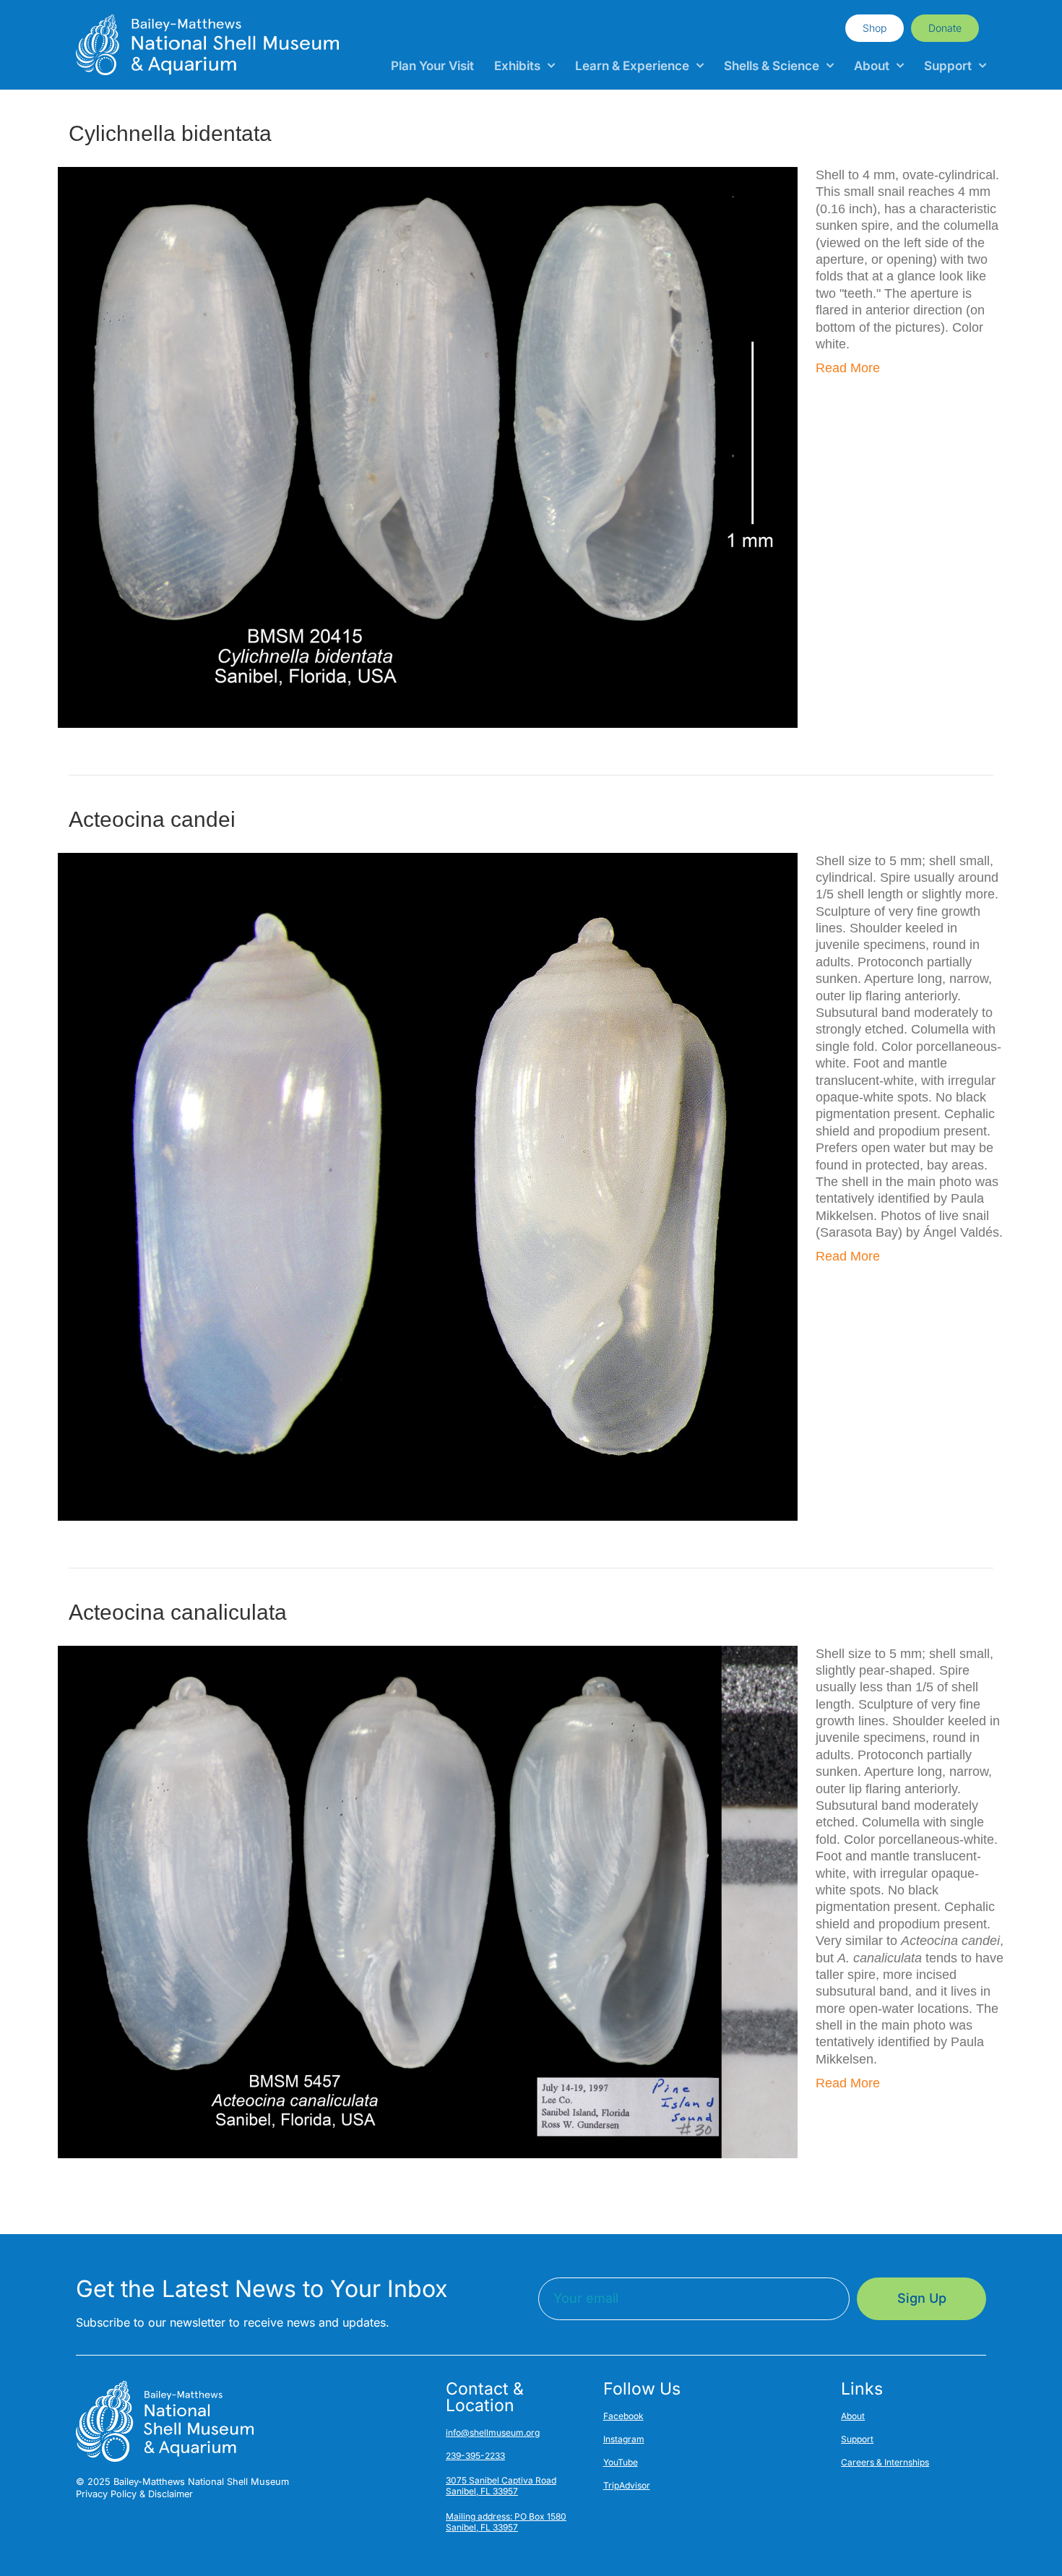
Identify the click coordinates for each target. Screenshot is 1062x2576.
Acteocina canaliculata (178, 1612)
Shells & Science (772, 66)
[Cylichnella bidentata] (428, 447)
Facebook (623, 2416)
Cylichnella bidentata (170, 133)
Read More (848, 368)
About (872, 66)
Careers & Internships (885, 2462)
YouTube (621, 2462)
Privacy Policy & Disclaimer (134, 2494)
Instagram (624, 2439)
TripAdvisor (627, 2485)
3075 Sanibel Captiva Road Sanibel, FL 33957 (501, 2486)
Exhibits (517, 66)
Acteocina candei (152, 819)
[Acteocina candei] (428, 1185)
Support (948, 66)
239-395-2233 (475, 2456)
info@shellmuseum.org (493, 2433)
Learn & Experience (632, 66)
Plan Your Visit (432, 66)
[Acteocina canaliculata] (428, 1901)
